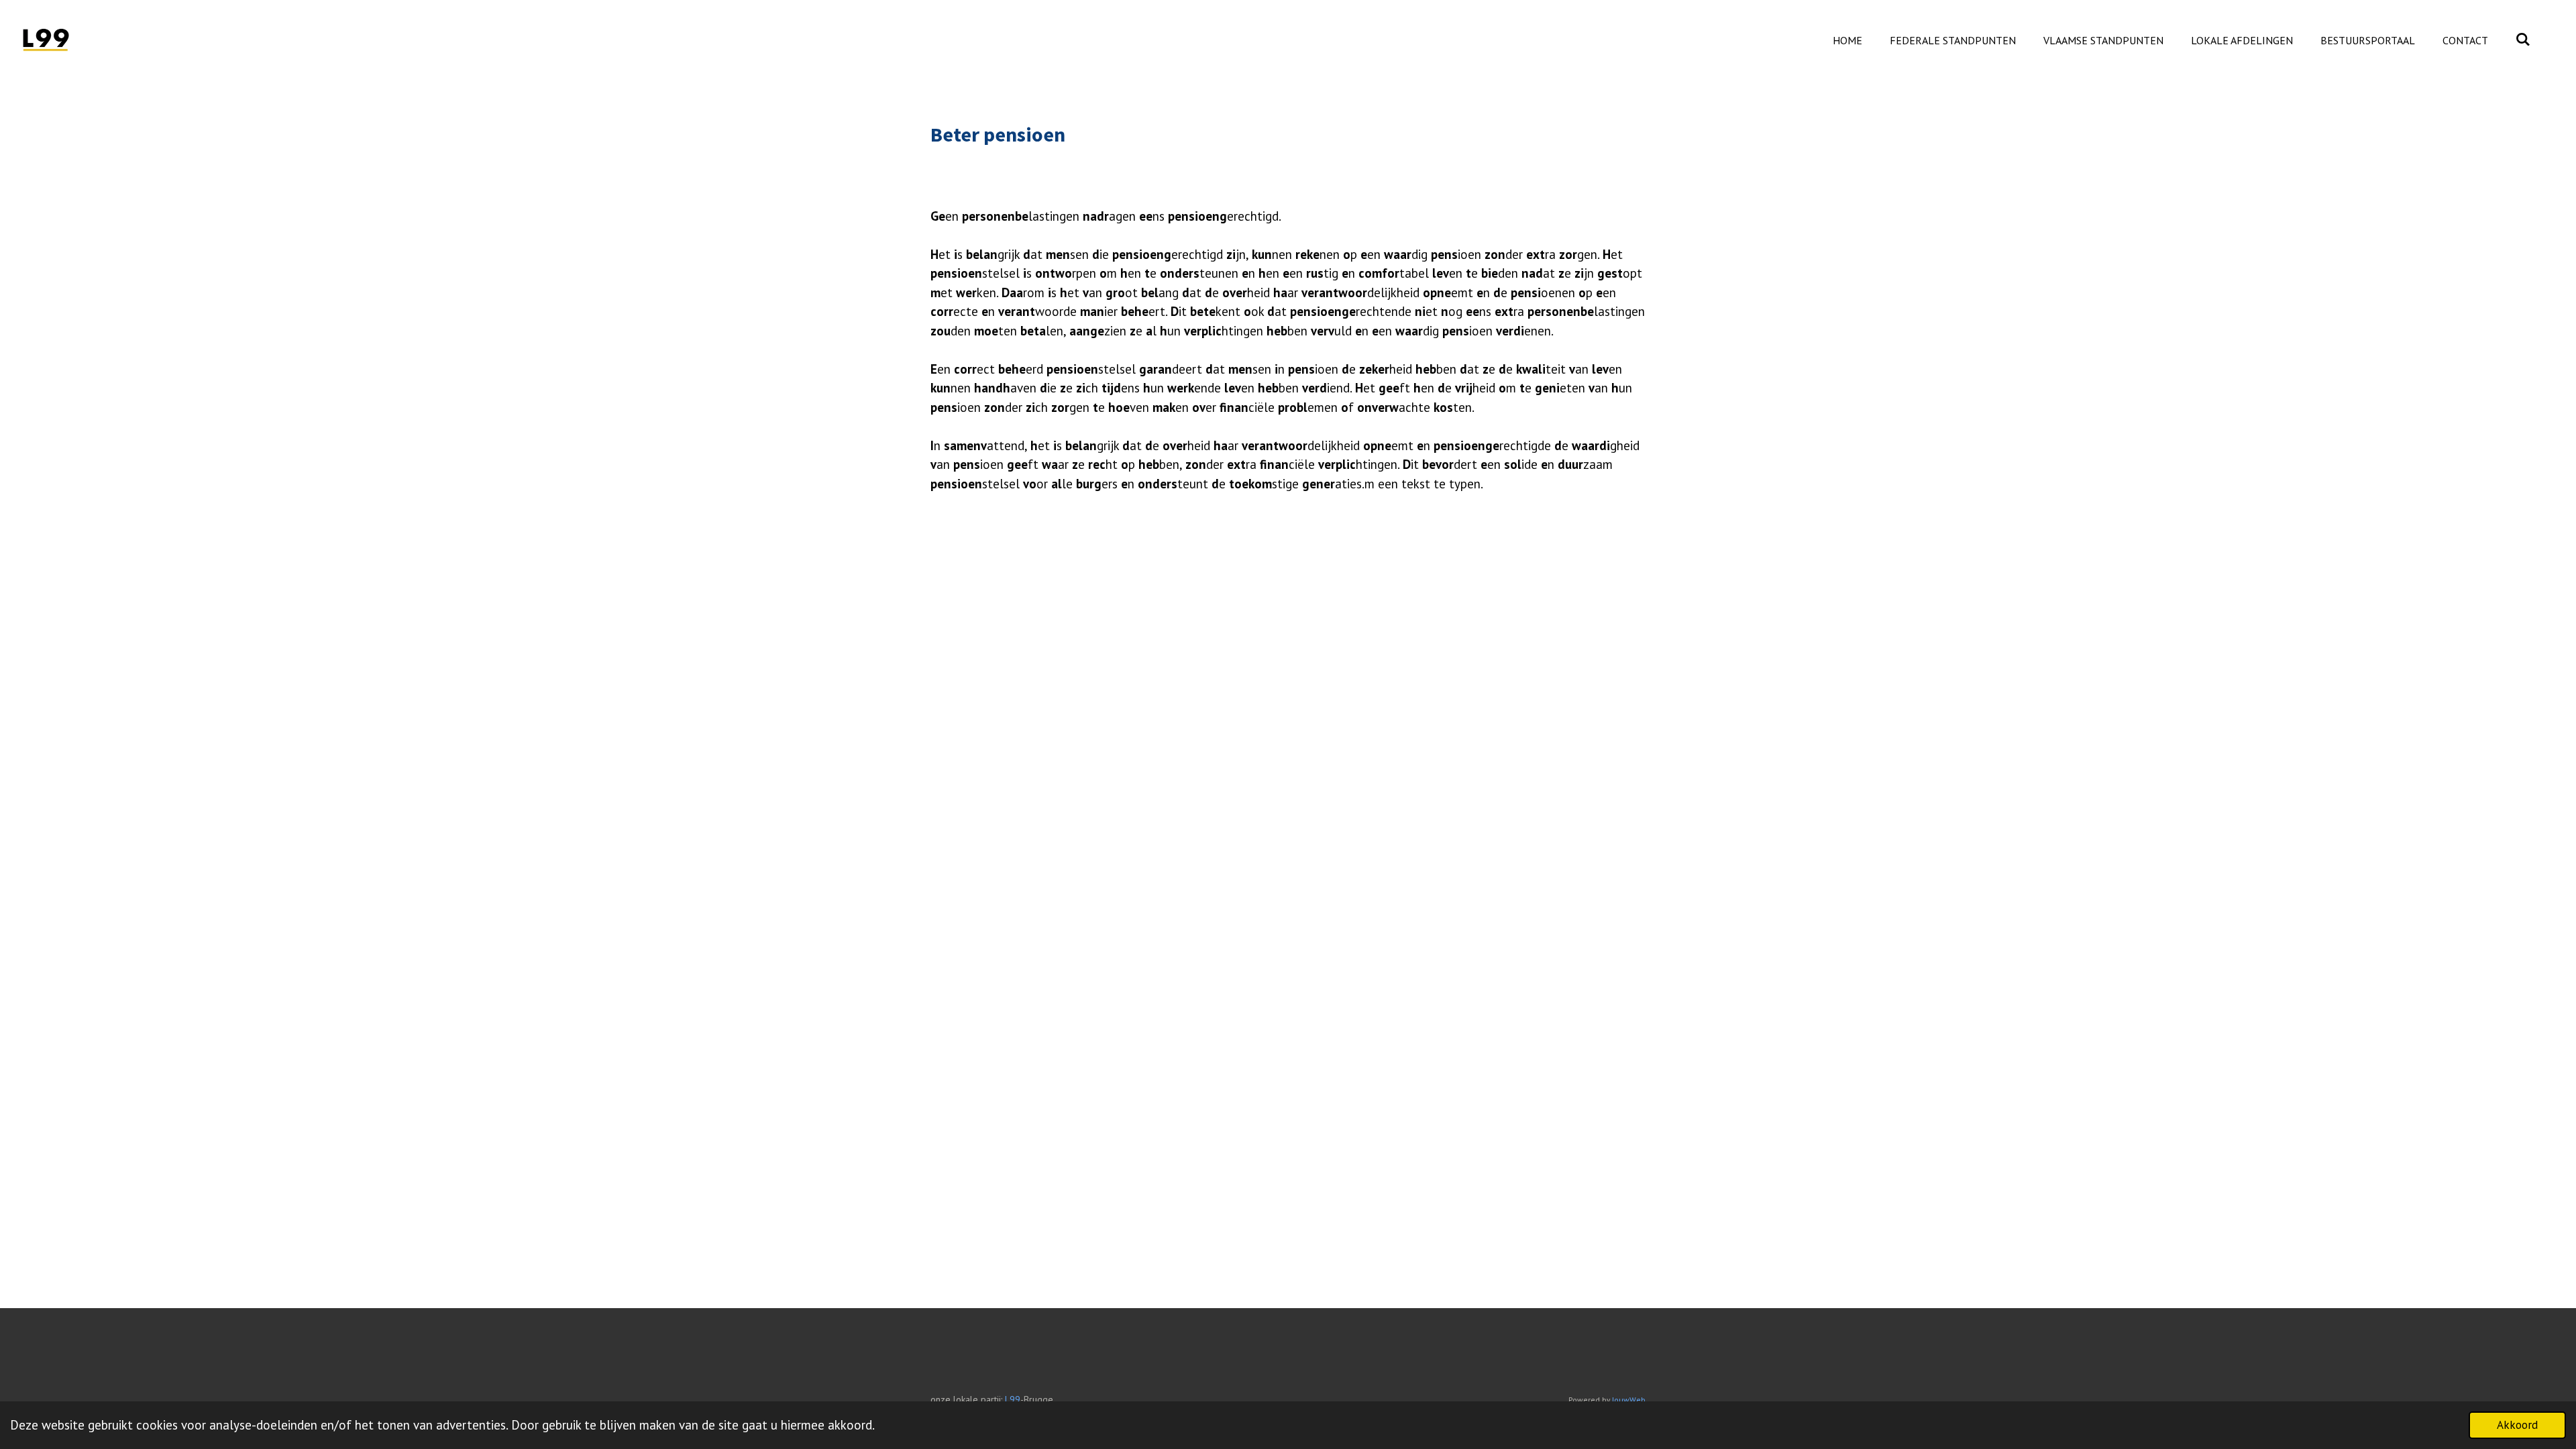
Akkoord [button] (2517, 1425)
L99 (1013, 1399)
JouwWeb (1629, 1400)
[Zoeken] (2523, 39)
